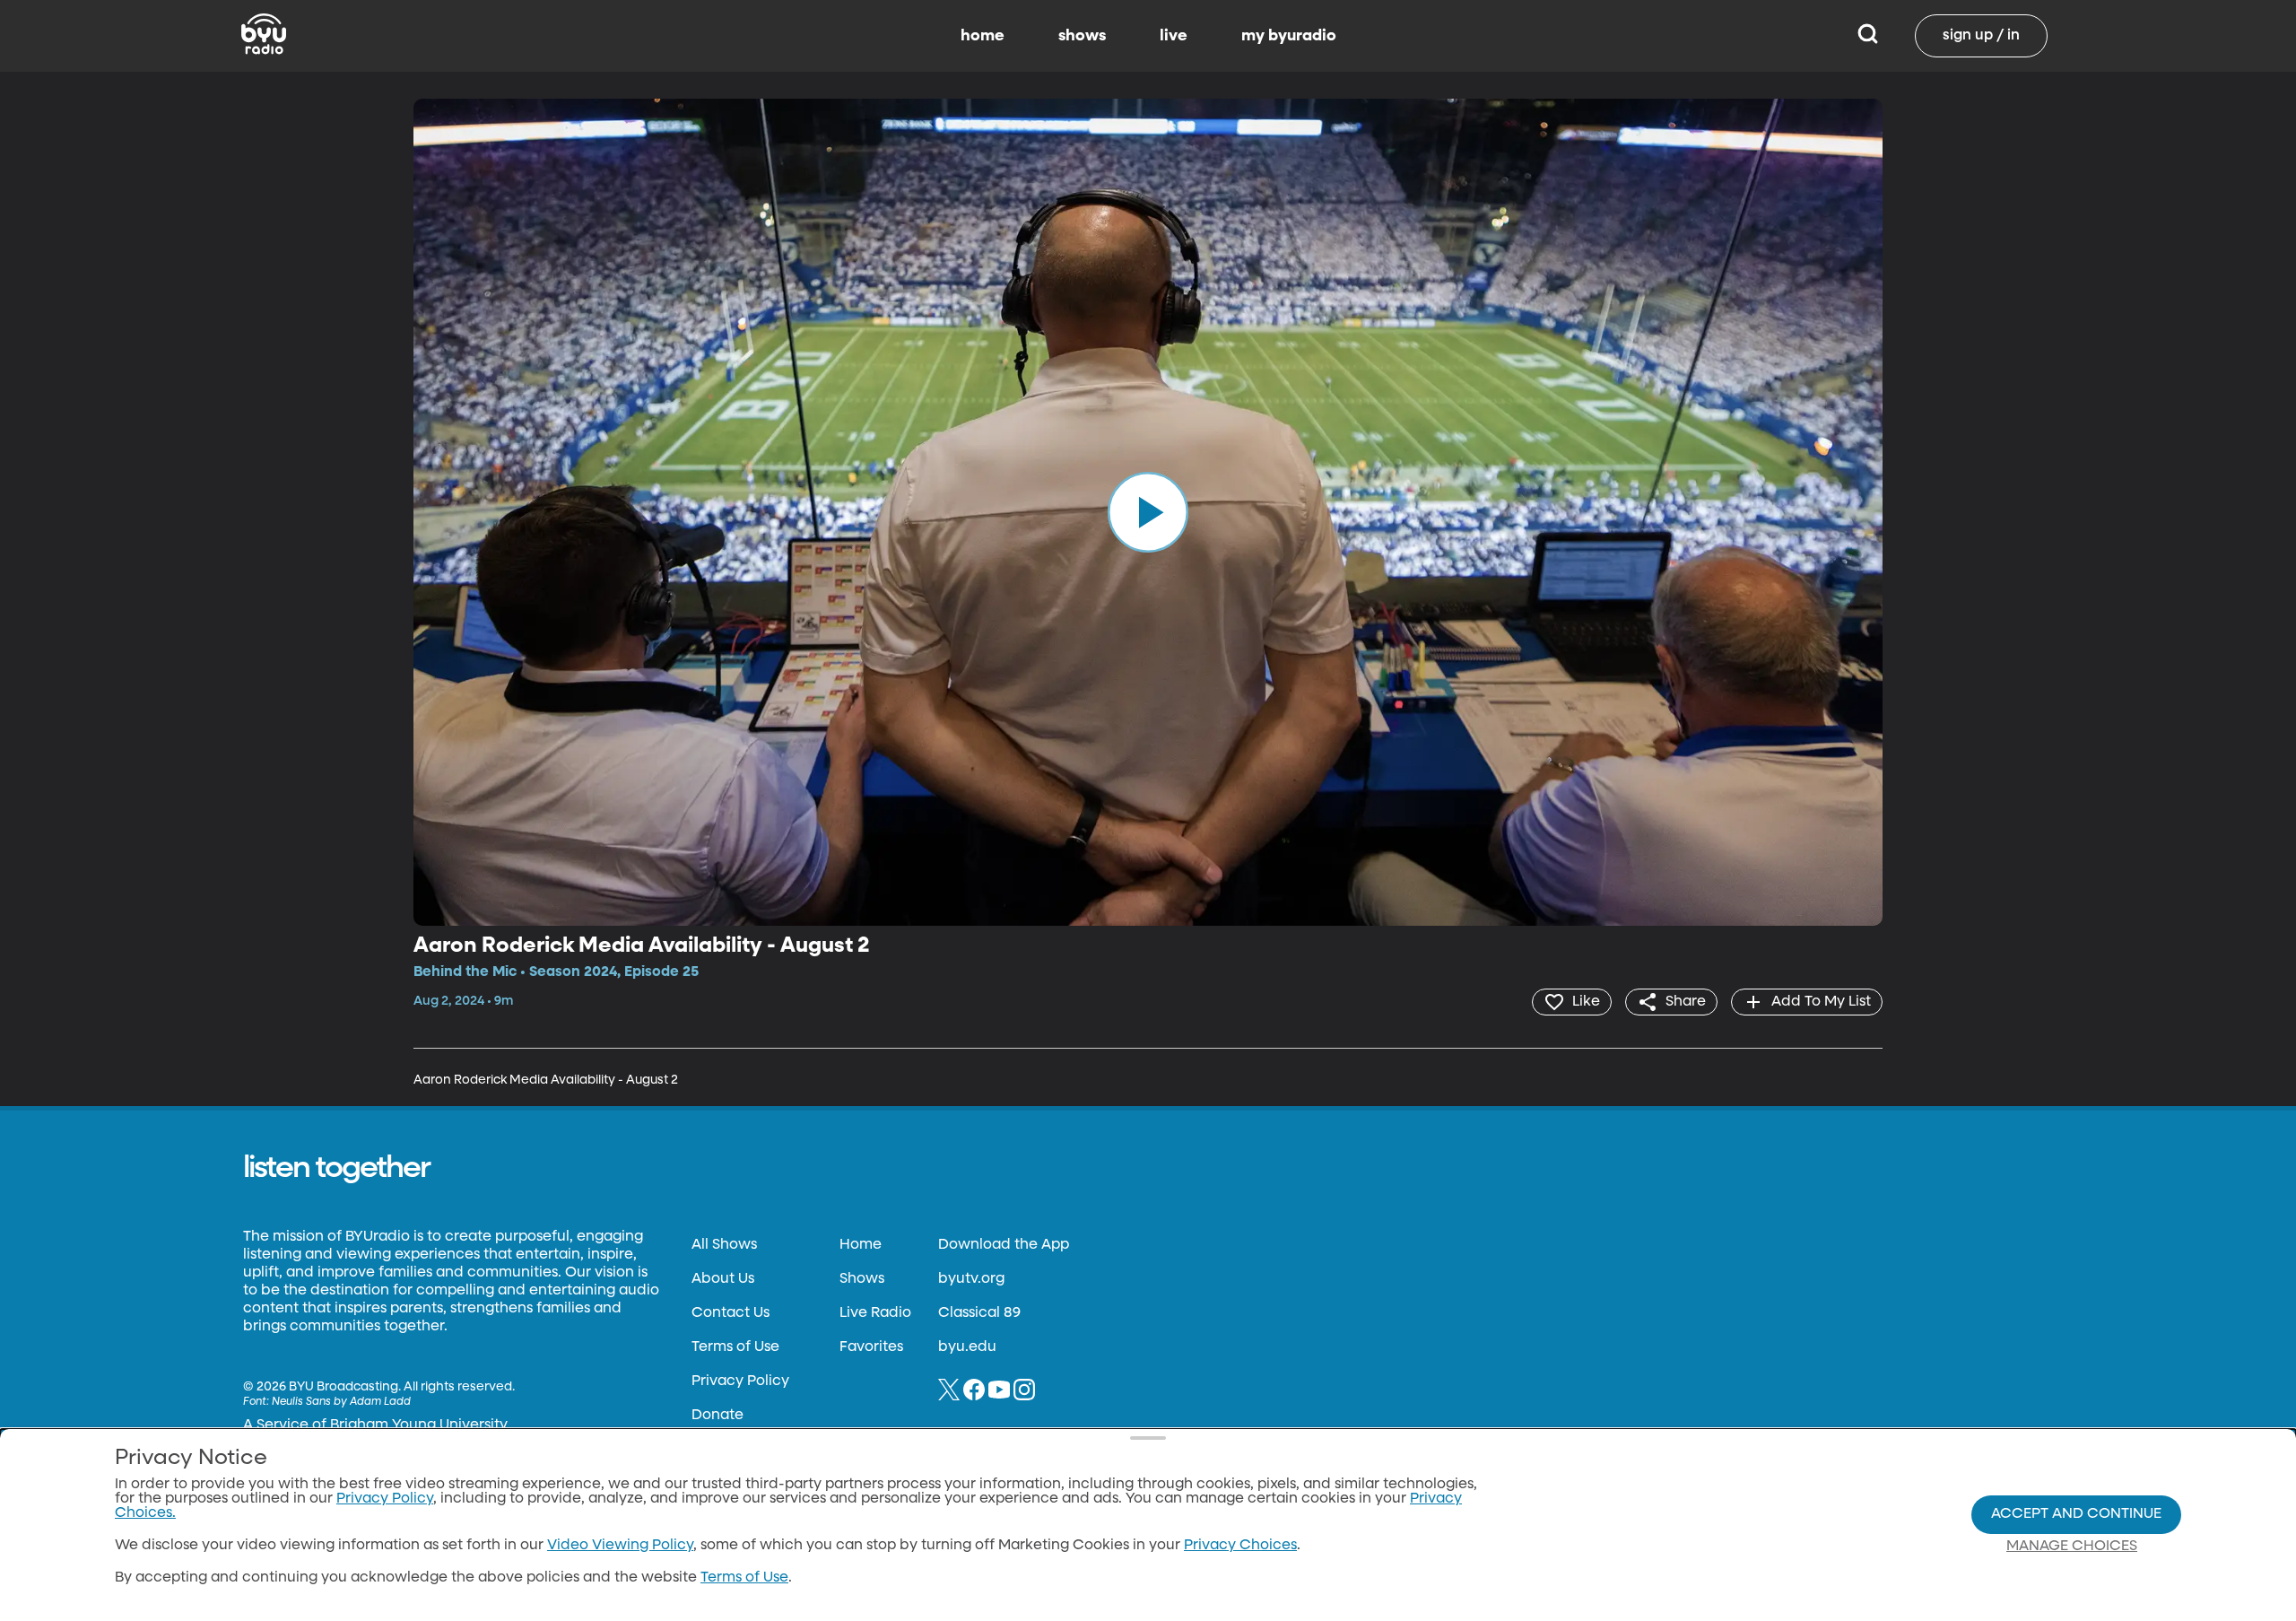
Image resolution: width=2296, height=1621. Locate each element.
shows (1082, 36)
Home (861, 1245)
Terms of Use (735, 1347)
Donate (717, 1416)
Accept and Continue (2076, 1514)
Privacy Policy (740, 1381)
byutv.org (971, 1279)
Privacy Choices (1240, 1546)
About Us (723, 1279)
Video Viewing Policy (620, 1546)
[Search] (1868, 36)
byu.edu (967, 1347)
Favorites (871, 1347)
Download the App (1004, 1245)
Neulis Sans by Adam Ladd (341, 1402)
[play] (1148, 512)
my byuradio (1289, 36)
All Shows (724, 1245)
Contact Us (731, 1313)
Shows (862, 1279)
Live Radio (875, 1313)
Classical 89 (979, 1313)
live (1174, 36)
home (983, 36)
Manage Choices (2072, 1547)
